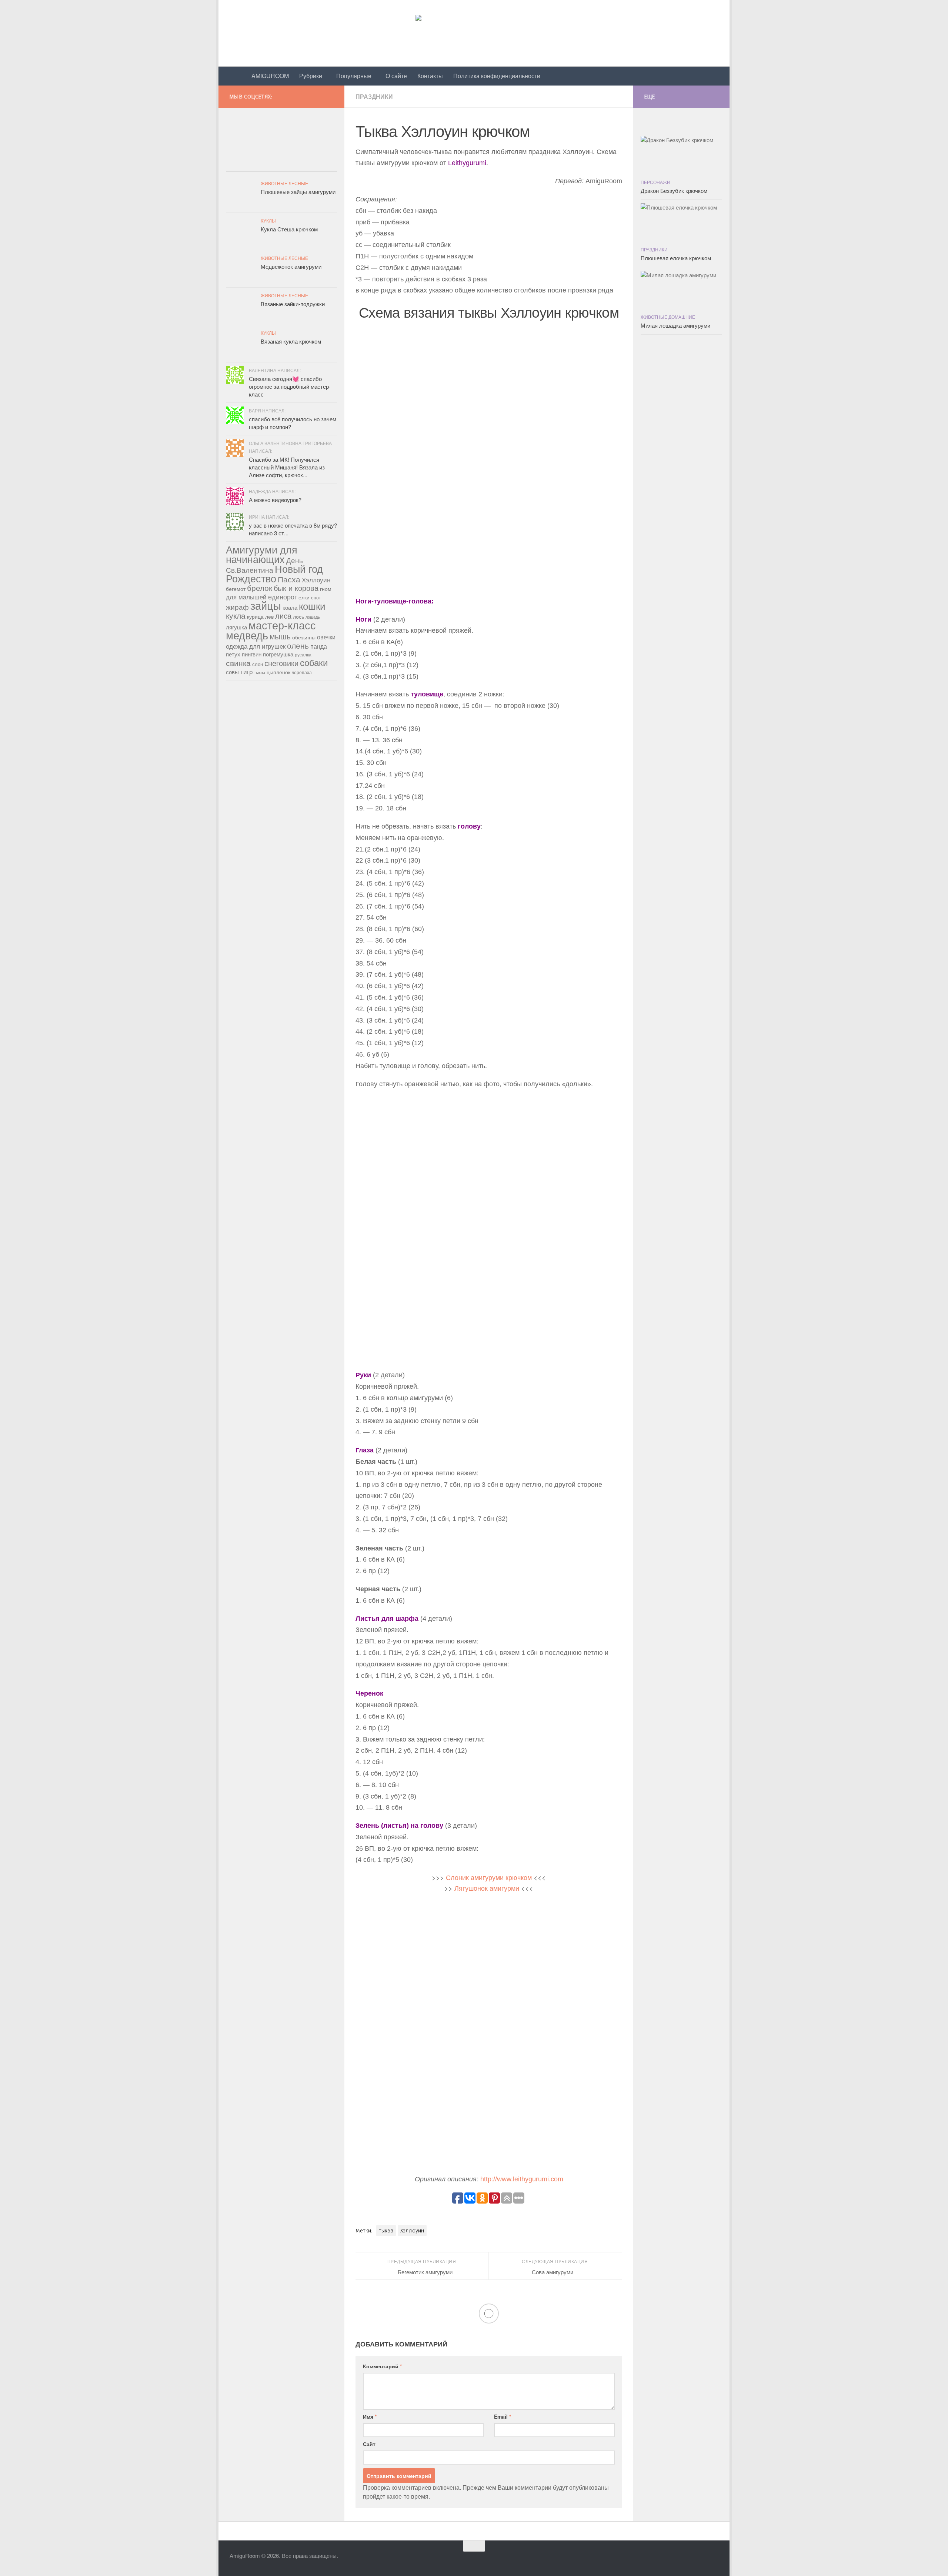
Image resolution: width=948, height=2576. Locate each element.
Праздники (374, 96)
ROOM (270, 76)
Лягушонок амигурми (487, 1888)
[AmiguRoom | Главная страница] (474, 33)
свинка (238, 663)
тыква (386, 2231)
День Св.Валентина (264, 565)
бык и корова (296, 588)
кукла (236, 615)
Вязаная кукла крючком (291, 341)
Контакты (430, 76)
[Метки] (318, 164)
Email (503, 2416)
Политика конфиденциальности (497, 76)
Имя (370, 2416)
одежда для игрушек (256, 646)
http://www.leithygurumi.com (522, 2179)
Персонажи (655, 182)
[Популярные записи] (244, 164)
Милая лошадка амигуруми (675, 325)
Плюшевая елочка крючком (676, 258)
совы (232, 672)
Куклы (268, 220)
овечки (326, 637)
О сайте (396, 76)
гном (326, 589)
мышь (280, 636)
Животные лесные (284, 183)
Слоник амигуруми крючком (489, 1877)
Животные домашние (668, 317)
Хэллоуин (412, 2231)
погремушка (278, 654)
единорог (283, 596)
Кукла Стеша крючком (289, 229)
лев (269, 616)
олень (298, 645)
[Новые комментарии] (281, 164)
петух (233, 654)
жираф (237, 607)
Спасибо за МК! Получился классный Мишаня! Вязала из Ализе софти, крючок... (287, 467)
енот (316, 597)
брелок (260, 588)
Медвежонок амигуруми (291, 266)
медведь (247, 635)
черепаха (302, 672)
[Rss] (332, 95)
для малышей (246, 597)
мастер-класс (282, 625)
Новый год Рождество (274, 573)
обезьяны (304, 637)
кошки (312, 606)
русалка (303, 654)
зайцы (266, 605)
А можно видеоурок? (275, 500)
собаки (314, 662)
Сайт (369, 2444)
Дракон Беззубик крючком (674, 190)
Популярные (354, 76)
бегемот (236, 589)
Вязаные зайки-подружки (293, 304)
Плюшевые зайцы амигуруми (298, 192)
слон (258, 664)
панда (319, 646)
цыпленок (278, 672)
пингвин (252, 654)
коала (290, 607)
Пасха (289, 579)
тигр (246, 672)
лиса (283, 616)
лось (298, 616)
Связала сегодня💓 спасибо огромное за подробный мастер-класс (290, 386)
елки (304, 597)
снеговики (281, 663)
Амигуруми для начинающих (262, 554)
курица (255, 616)
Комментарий (382, 2366)
